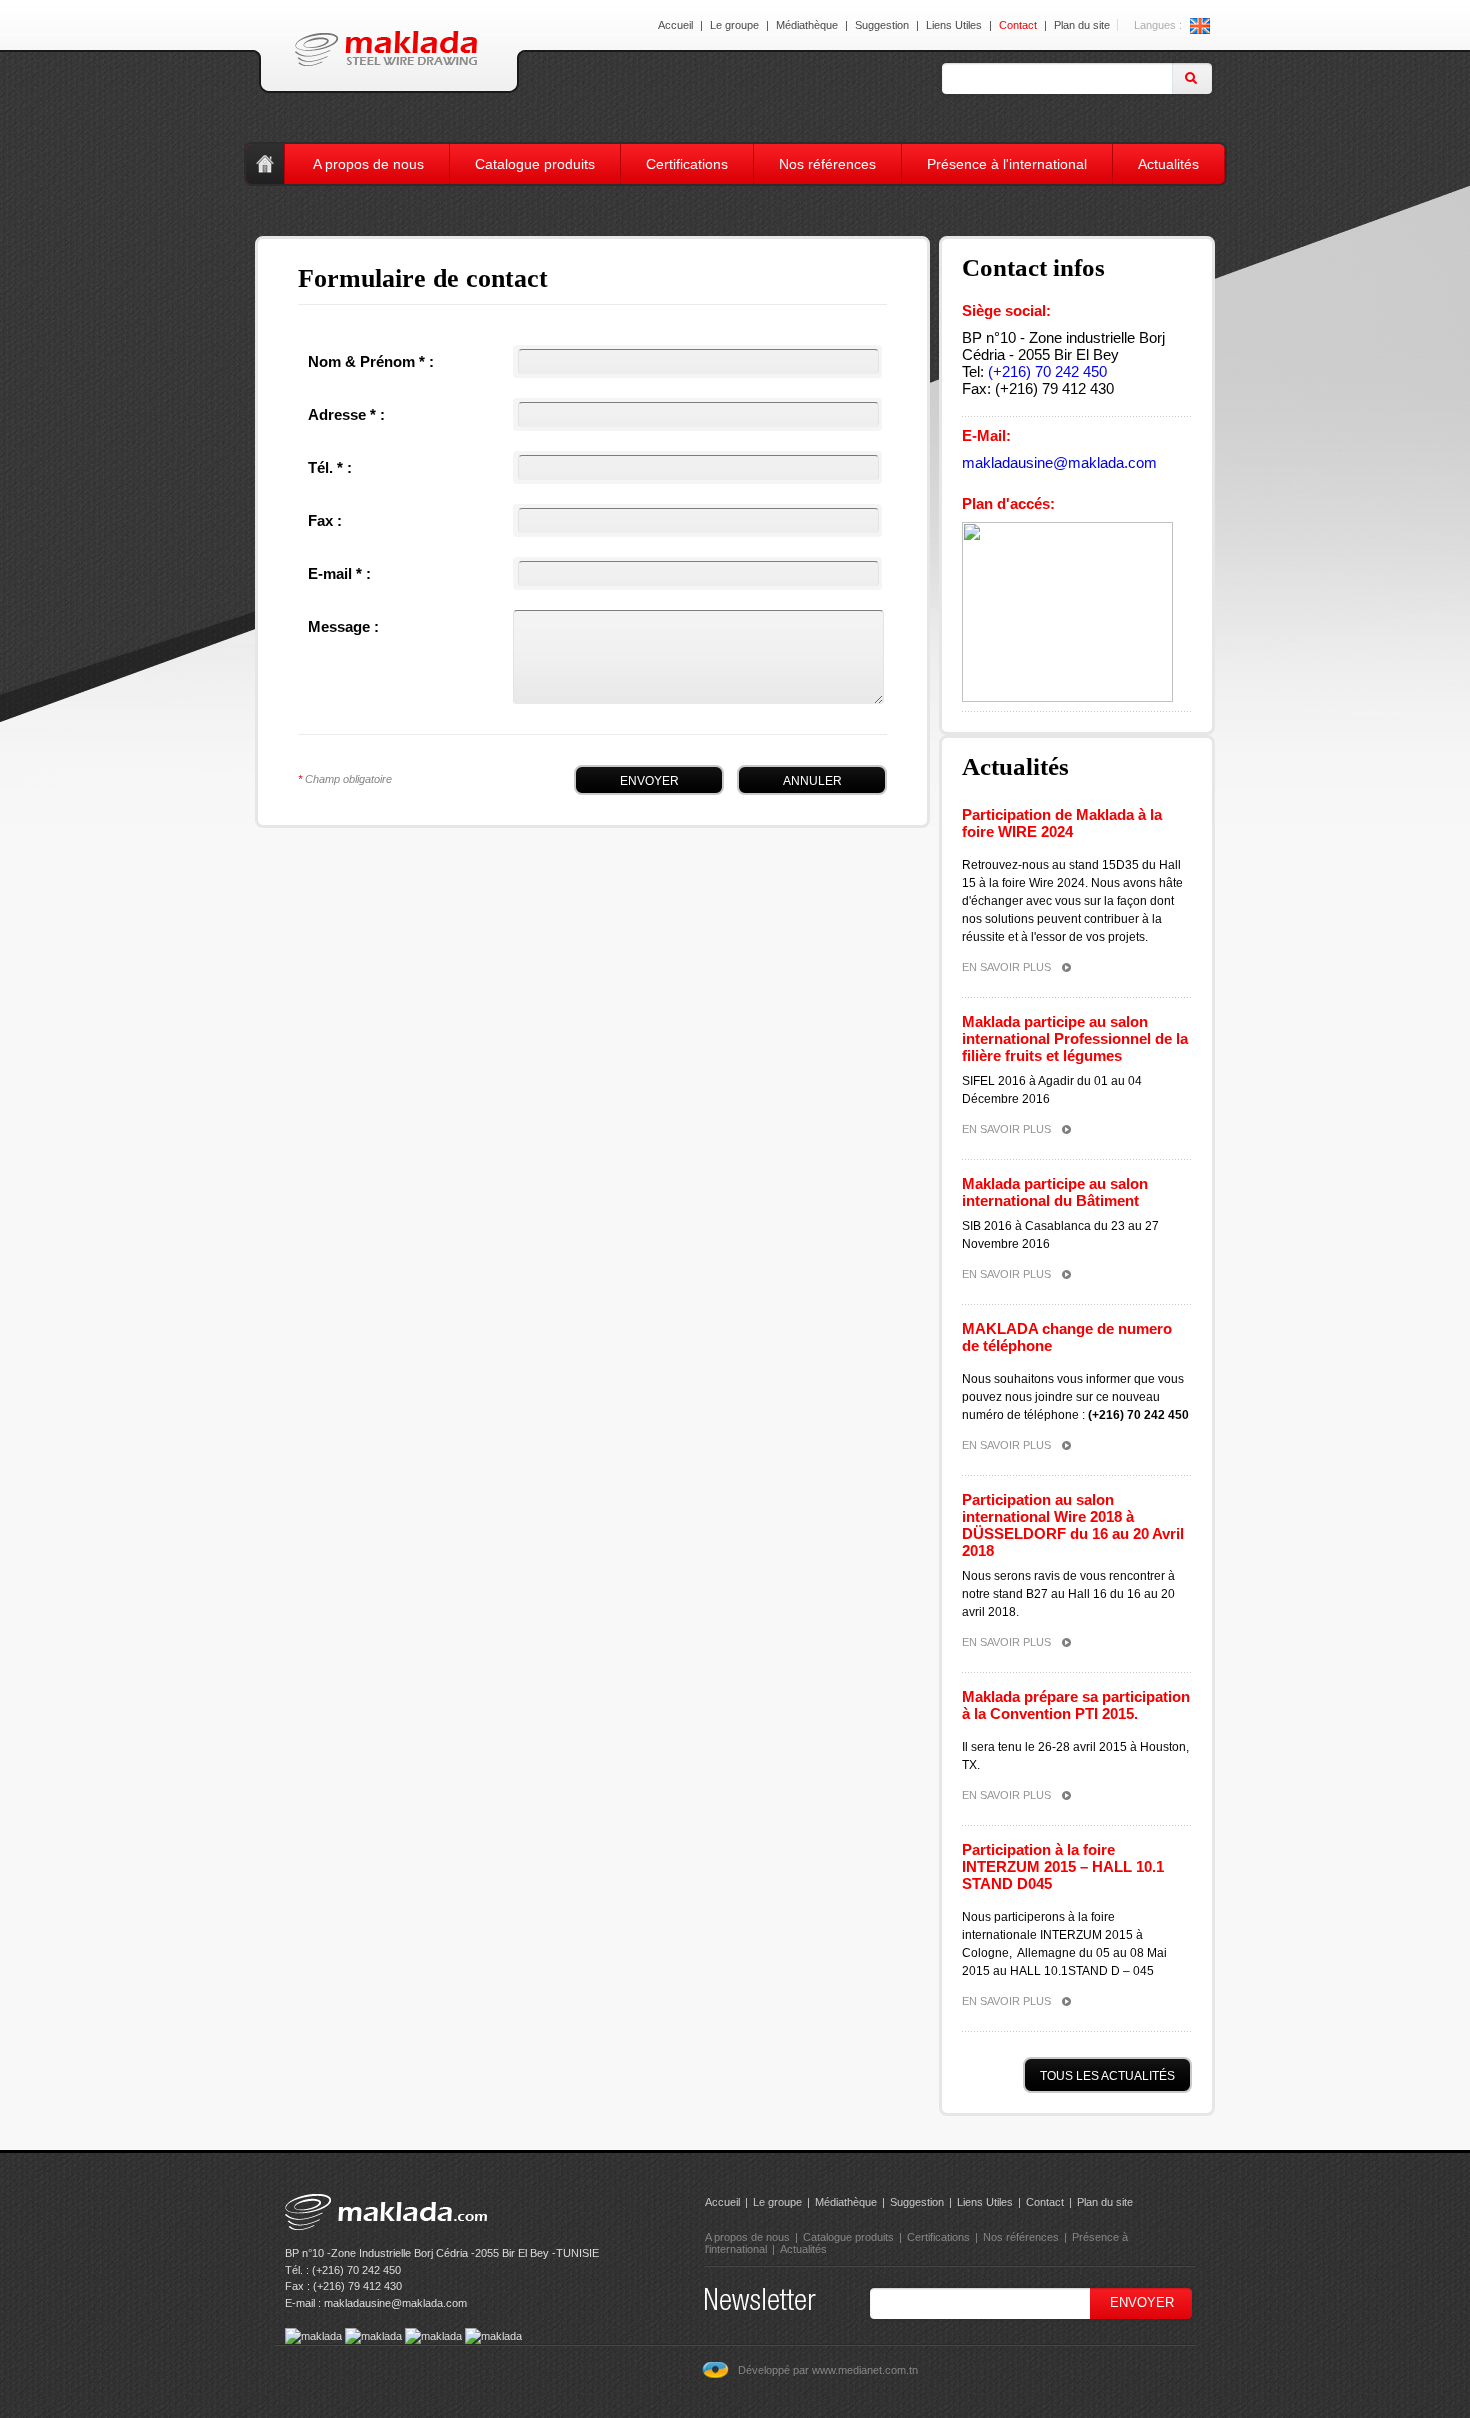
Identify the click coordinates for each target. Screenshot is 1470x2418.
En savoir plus (1006, 967)
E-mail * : (339, 573)
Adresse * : (346, 414)
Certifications (687, 164)
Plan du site (1082, 25)
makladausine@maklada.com (1059, 462)
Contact (1018, 25)
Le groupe (734, 25)
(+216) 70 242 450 (1047, 371)
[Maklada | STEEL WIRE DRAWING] (386, 48)
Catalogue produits (535, 164)
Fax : (325, 520)
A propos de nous (368, 164)
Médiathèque (807, 25)
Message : (343, 626)
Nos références (827, 164)
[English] (1200, 25)
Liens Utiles (954, 25)
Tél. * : (330, 467)
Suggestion (882, 25)
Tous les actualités (1107, 2076)
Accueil (675, 25)
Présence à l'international (1007, 164)
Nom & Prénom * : (371, 361)
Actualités (1168, 164)
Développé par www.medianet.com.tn (828, 2370)
